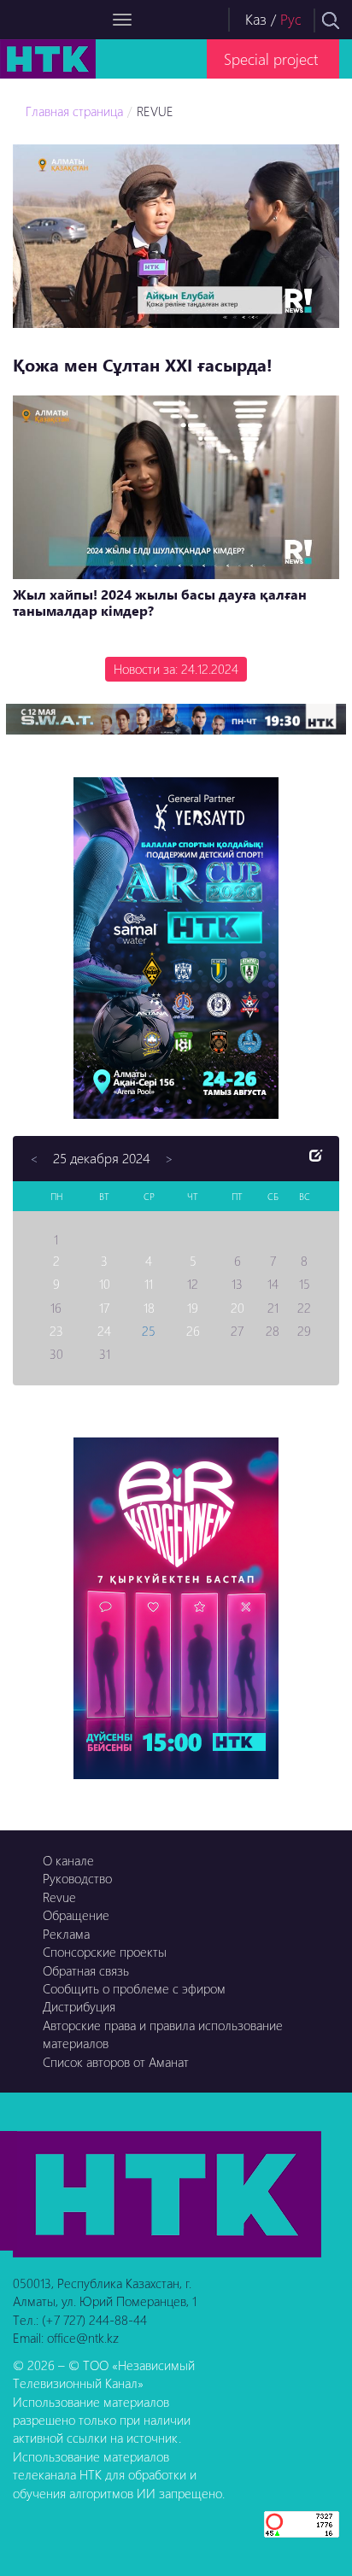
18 (149, 1308)
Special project (271, 59)
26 (193, 1331)
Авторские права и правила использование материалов (163, 2034)
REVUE (155, 111)
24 (104, 1331)
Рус (291, 19)
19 (193, 1308)
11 (149, 1284)
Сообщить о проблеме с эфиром (134, 1988)
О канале (68, 1860)
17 (104, 1308)
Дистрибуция (79, 2006)
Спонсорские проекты (105, 1952)
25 (149, 1331)
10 (105, 1284)
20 (238, 1308)
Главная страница (74, 111)
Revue (59, 1897)
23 (56, 1331)
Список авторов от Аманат (116, 2062)
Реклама (66, 1934)
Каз (256, 19)
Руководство (77, 1878)
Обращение (76, 1915)
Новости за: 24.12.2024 (176, 669)
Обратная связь (86, 1970)
